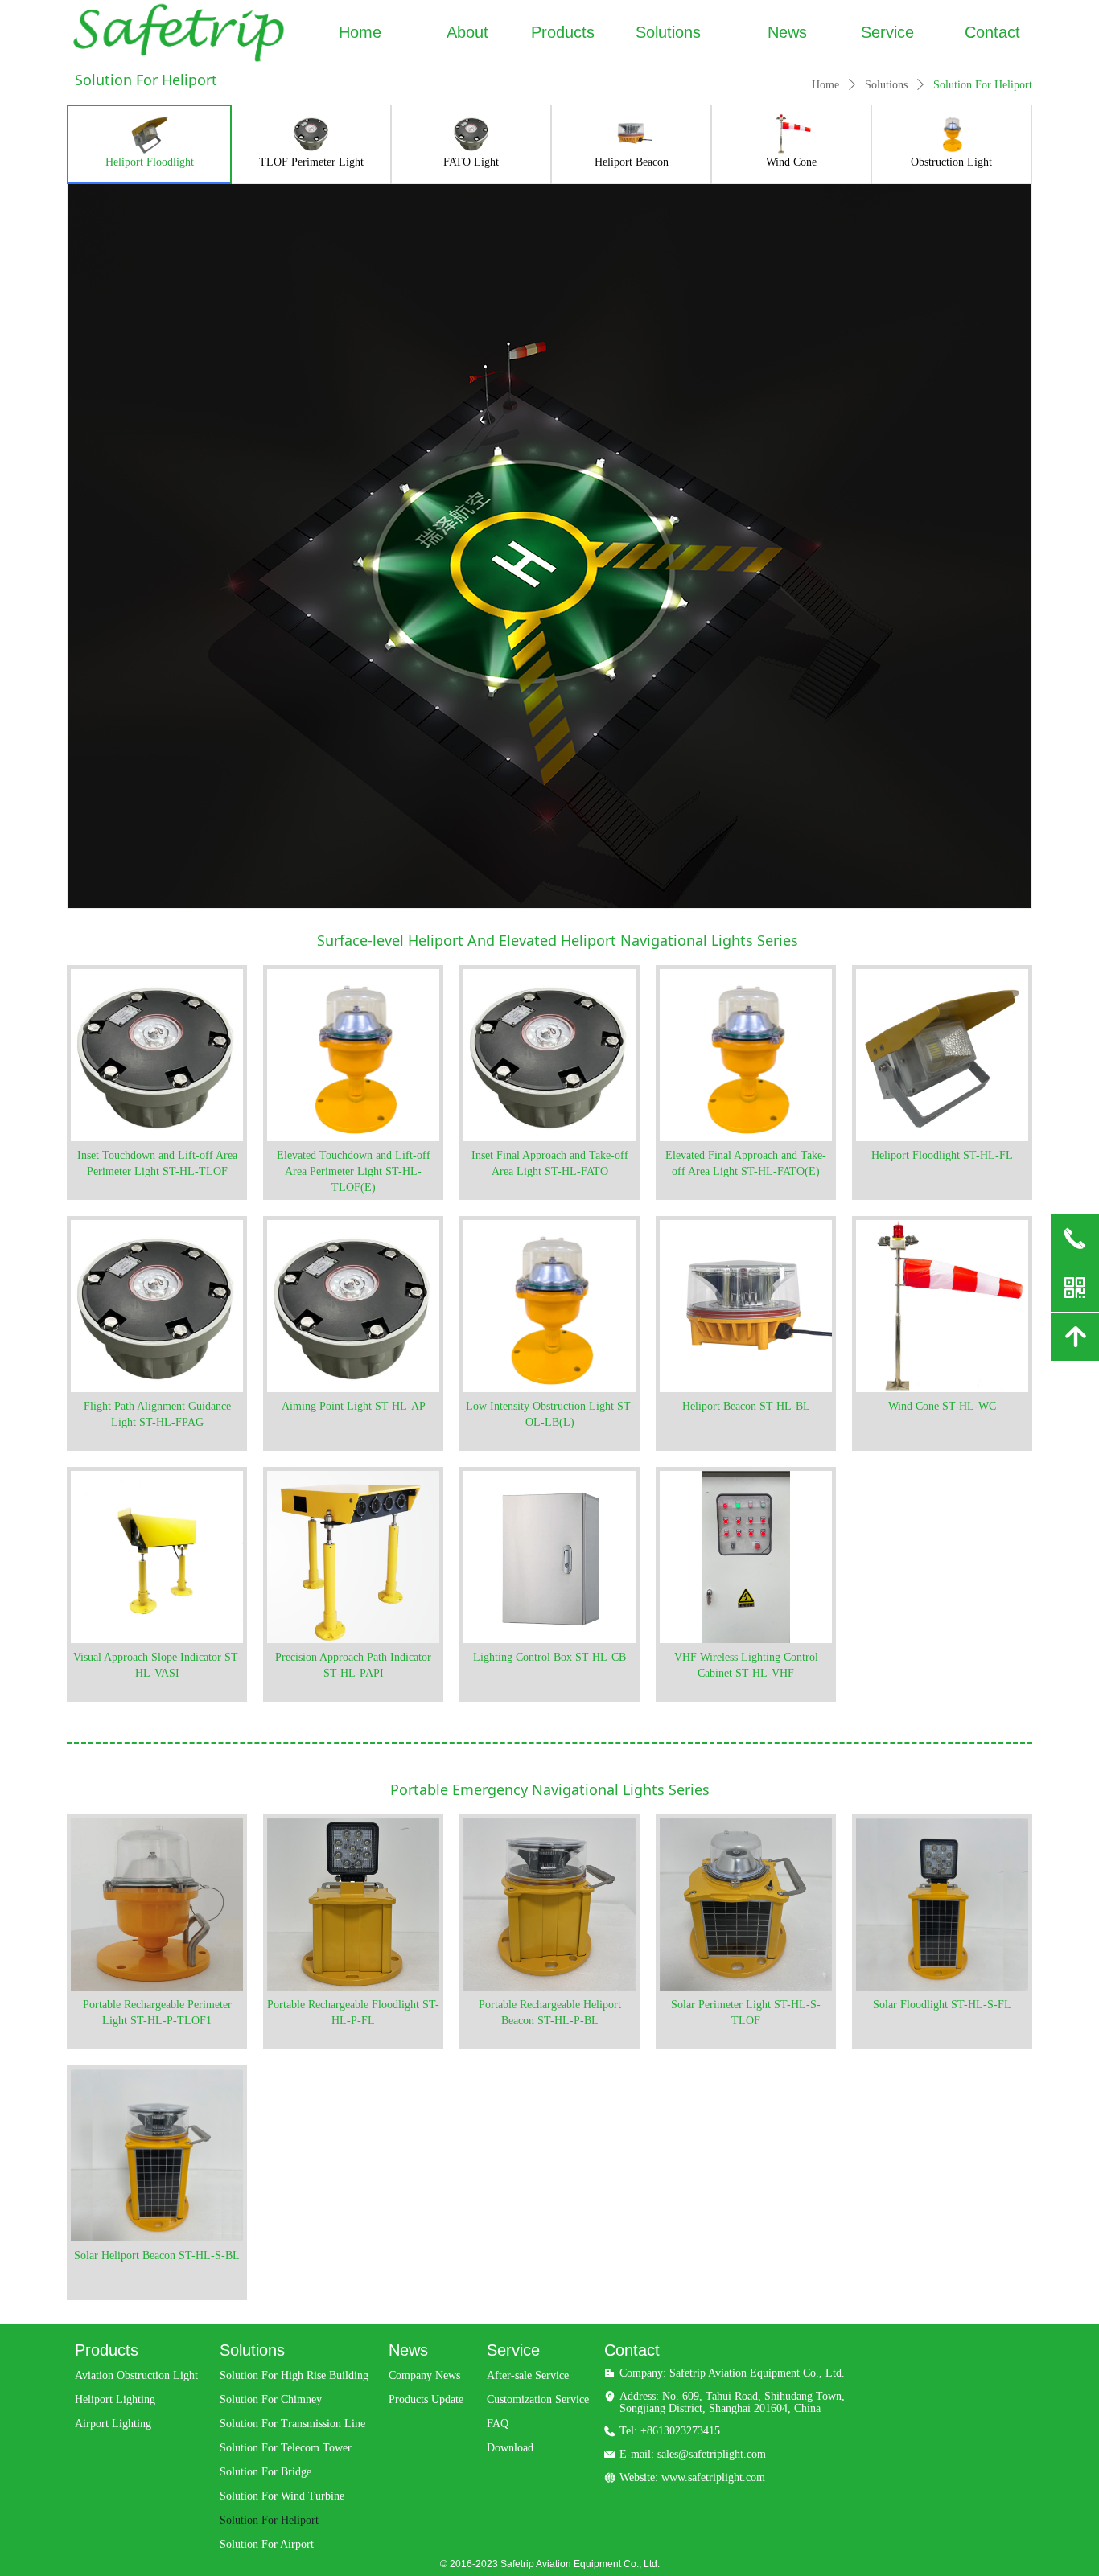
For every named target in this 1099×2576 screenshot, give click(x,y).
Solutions (886, 85)
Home (825, 85)
